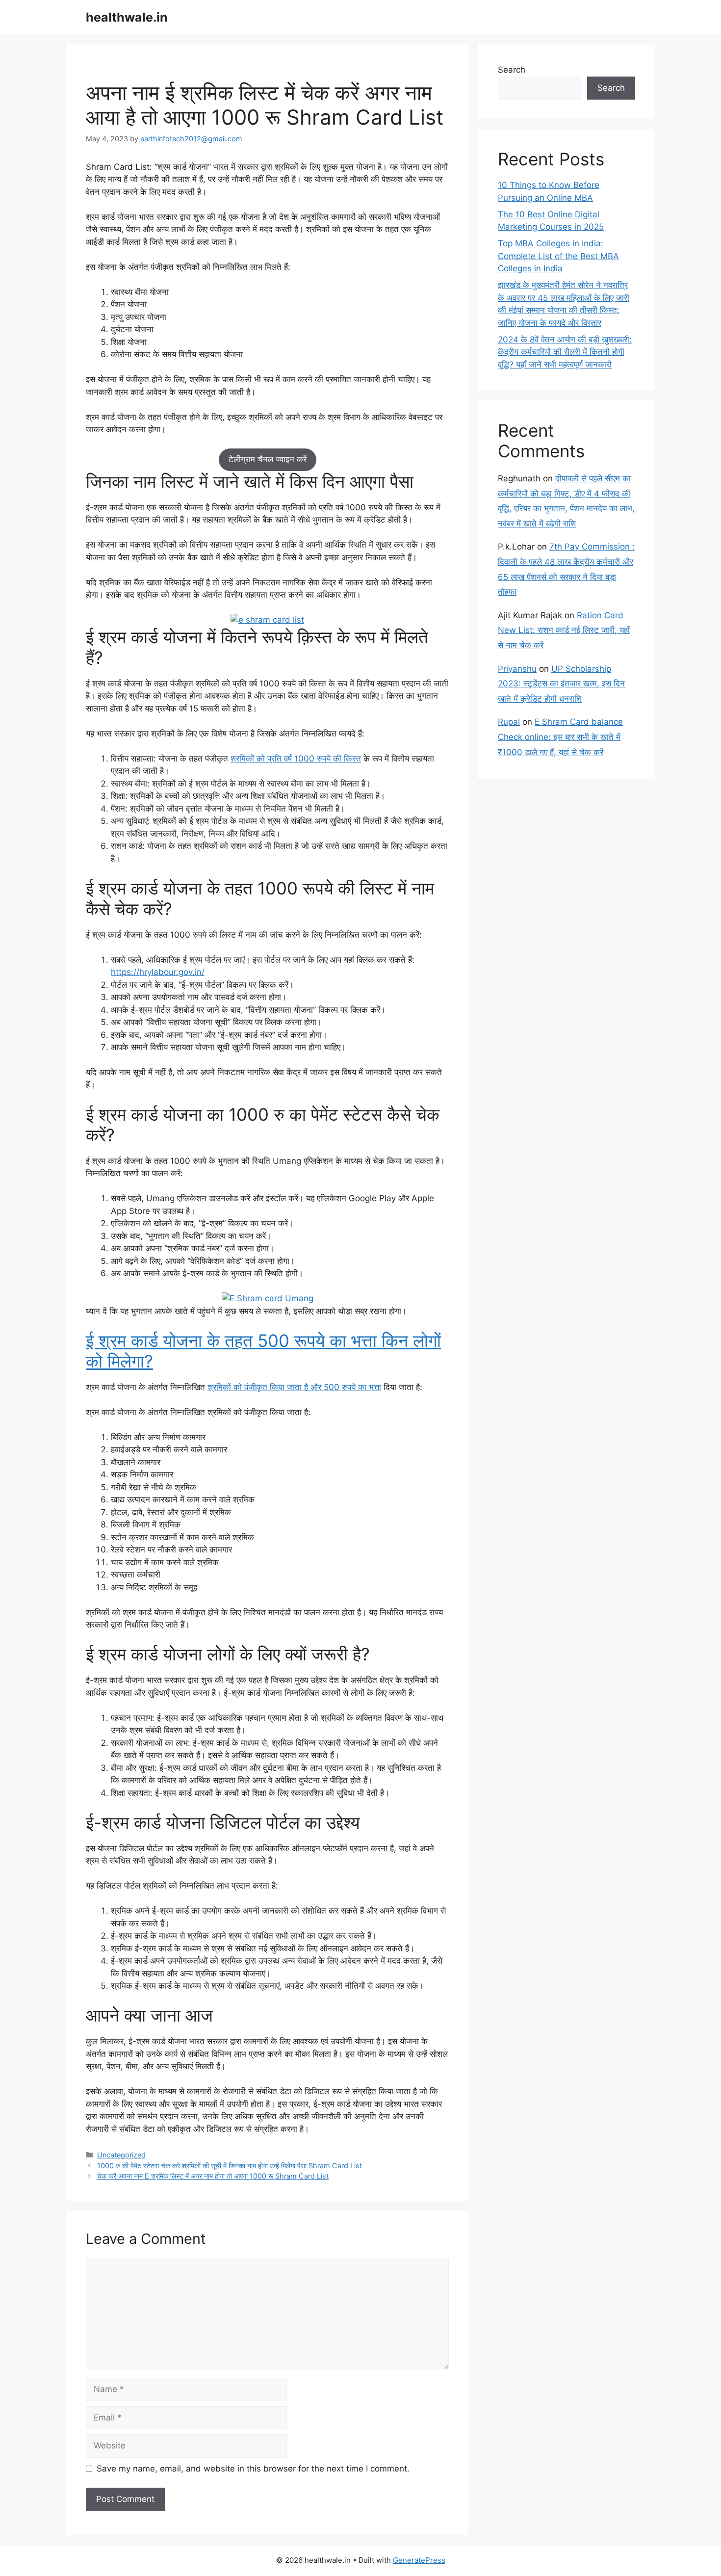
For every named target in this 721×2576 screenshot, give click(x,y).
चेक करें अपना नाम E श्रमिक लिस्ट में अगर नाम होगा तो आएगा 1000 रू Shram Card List (213, 2176)
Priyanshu (517, 669)
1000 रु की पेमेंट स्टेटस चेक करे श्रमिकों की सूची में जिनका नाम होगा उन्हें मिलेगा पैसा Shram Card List (230, 2166)
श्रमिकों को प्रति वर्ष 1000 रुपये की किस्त (296, 759)
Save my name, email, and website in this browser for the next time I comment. (253, 2469)
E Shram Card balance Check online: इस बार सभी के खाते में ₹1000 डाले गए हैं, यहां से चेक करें (560, 737)
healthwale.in (127, 17)
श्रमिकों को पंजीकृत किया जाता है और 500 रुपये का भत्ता (294, 1387)
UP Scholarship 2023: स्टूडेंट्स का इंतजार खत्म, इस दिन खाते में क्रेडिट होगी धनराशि (561, 684)
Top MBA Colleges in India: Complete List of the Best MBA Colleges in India (558, 256)
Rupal (509, 722)
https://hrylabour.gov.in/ (158, 972)
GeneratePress (419, 2560)
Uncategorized (121, 2155)
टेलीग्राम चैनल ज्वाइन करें (268, 459)
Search (512, 70)
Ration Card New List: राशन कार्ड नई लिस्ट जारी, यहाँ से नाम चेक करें (564, 630)
